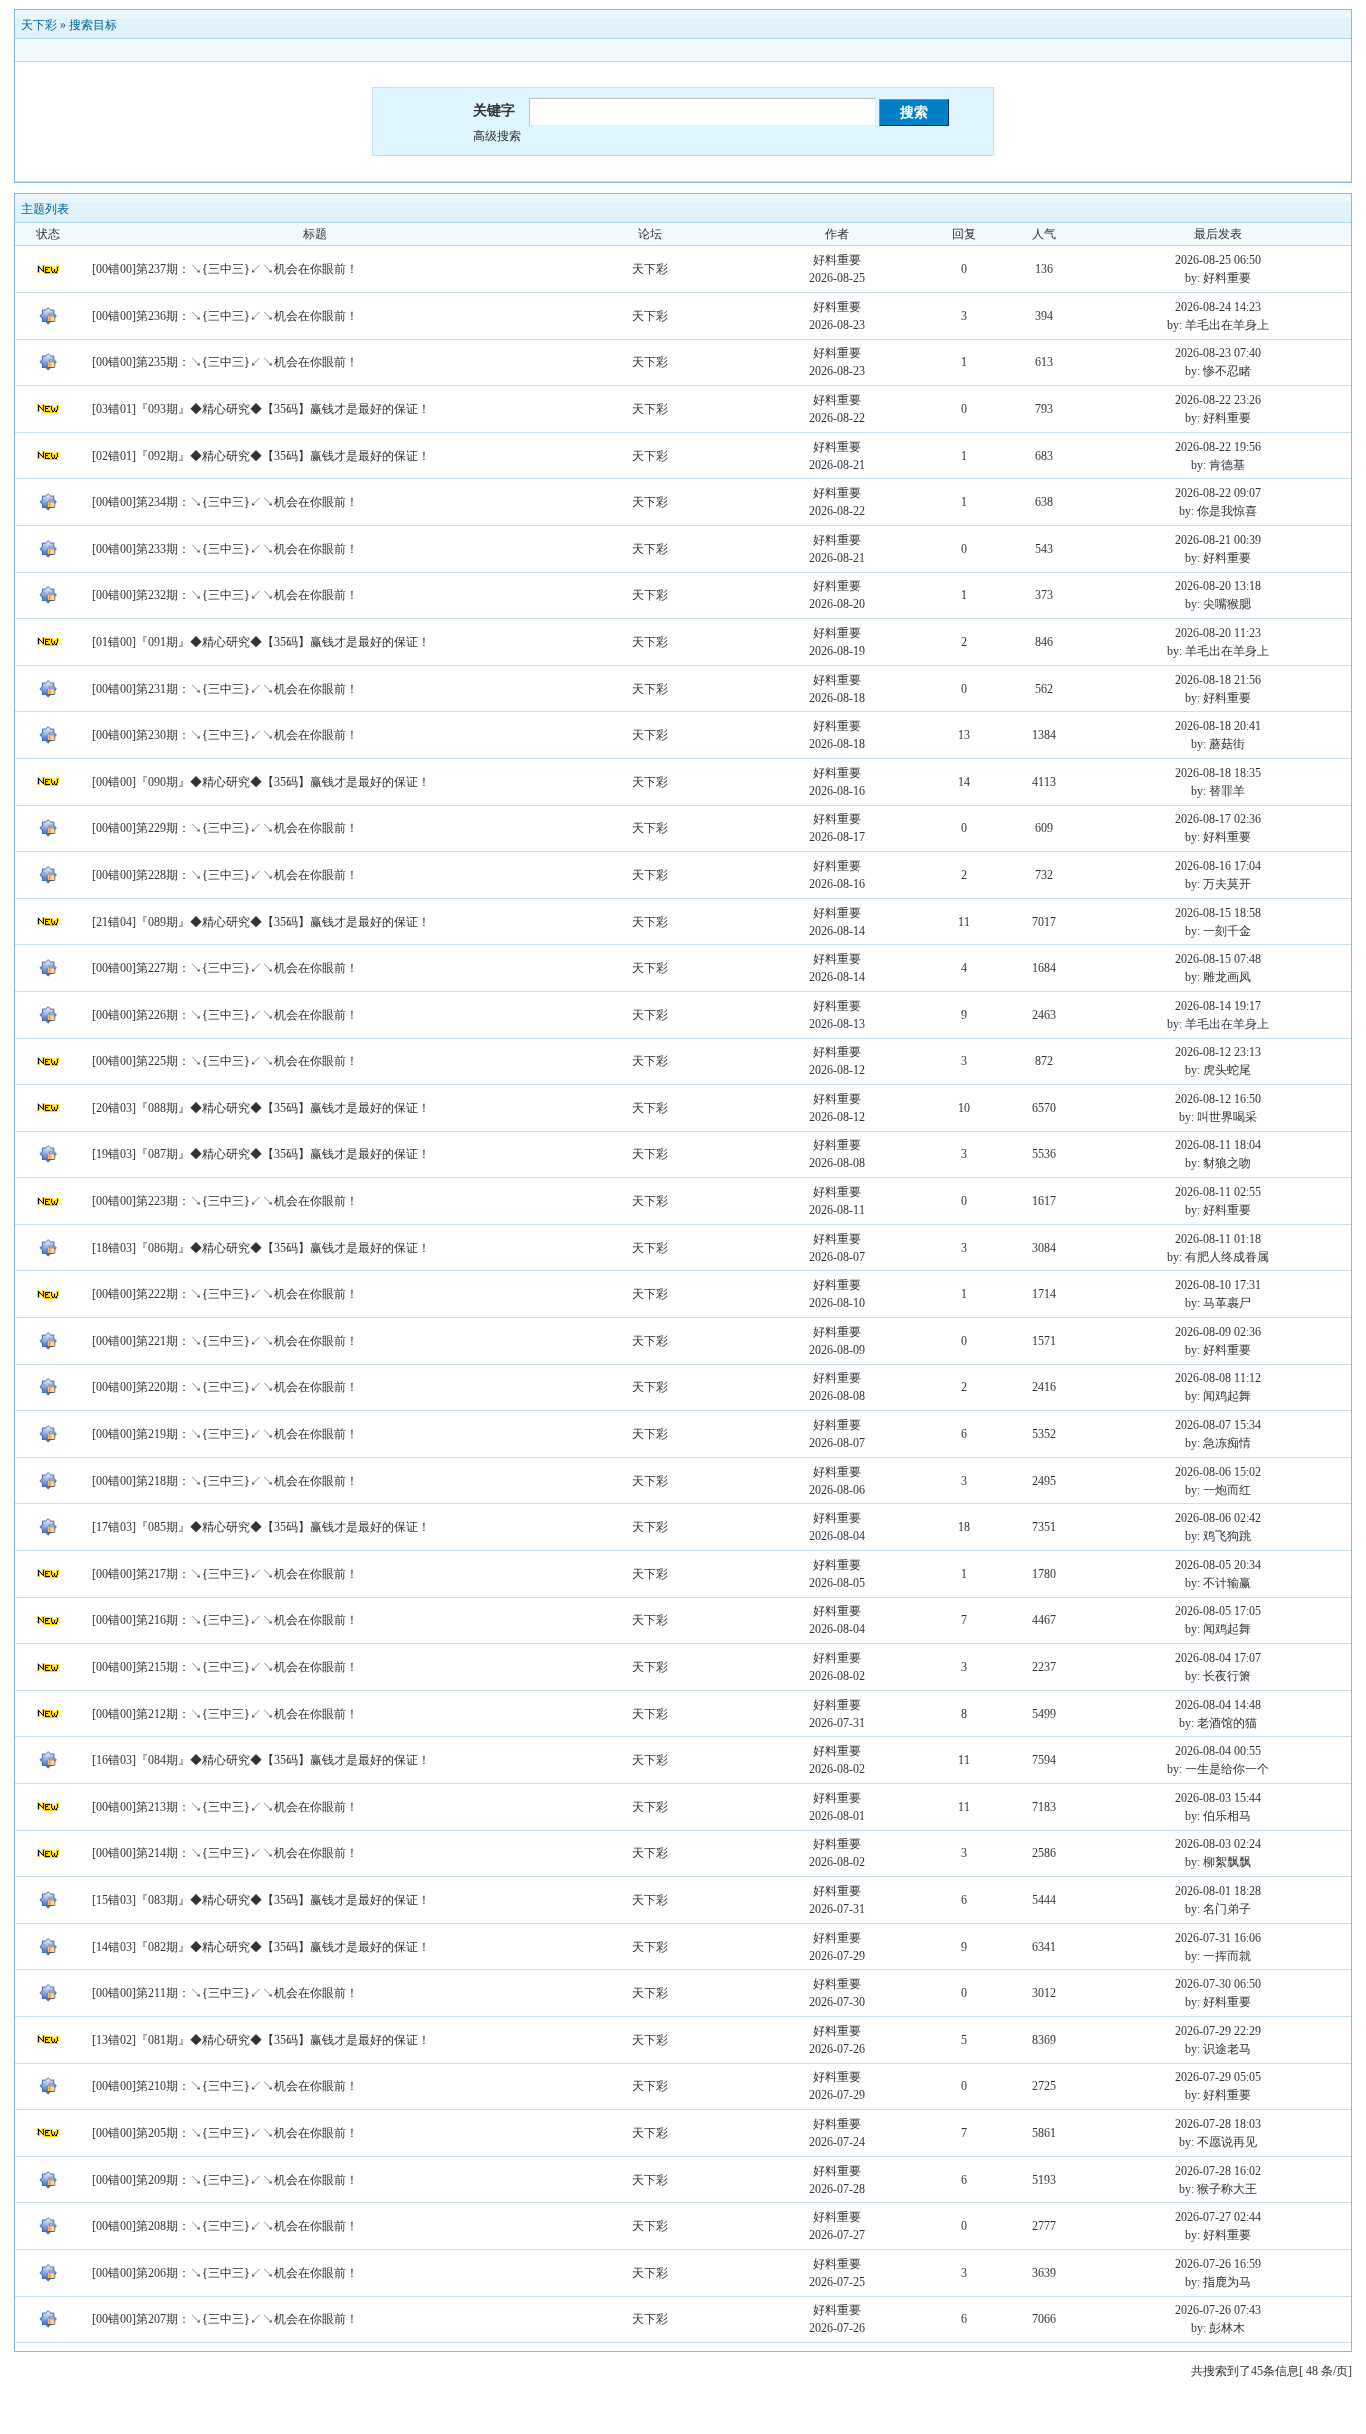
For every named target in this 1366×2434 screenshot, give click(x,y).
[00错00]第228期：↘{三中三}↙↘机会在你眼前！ (225, 875)
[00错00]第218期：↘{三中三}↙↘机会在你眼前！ (225, 1481)
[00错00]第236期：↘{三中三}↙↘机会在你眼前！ (225, 316)
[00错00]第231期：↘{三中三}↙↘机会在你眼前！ (225, 689)
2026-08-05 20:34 (1218, 1565)
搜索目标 (93, 25)
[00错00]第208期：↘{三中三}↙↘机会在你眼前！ (225, 2226)
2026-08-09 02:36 (1218, 1332)
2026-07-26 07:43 (1218, 2310)
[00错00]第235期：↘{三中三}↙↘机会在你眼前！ (225, 362)
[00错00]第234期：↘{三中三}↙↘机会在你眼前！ (225, 502)
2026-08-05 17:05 (1218, 1611)
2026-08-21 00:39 (1218, 540)
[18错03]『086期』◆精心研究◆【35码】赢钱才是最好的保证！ (261, 1248)
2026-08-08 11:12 (1218, 1378)
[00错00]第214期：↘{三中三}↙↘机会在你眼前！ (225, 1853)
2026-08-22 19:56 (1218, 447)
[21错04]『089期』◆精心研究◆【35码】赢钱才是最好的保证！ (261, 922)
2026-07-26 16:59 (1218, 2264)
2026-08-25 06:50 (1218, 260)
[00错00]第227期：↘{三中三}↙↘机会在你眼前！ (225, 968)
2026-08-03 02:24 (1218, 1844)
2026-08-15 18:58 (1218, 913)
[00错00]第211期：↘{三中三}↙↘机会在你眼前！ (225, 1993)
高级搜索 (497, 136)
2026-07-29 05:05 (1218, 2077)
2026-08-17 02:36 (1218, 819)
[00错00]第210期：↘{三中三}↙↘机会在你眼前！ (225, 2086)
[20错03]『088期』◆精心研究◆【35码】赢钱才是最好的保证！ (261, 1108)
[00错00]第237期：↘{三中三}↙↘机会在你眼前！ (225, 269)
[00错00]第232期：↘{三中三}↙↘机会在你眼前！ (225, 595)
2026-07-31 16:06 (1218, 1938)
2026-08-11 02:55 (1218, 1192)
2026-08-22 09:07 (1218, 493)
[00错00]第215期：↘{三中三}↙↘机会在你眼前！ (225, 1667)
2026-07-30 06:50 (1218, 1984)
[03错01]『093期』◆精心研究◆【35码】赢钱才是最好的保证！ (261, 409)
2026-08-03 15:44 (1218, 1798)
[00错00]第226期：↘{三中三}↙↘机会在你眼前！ (225, 1015)
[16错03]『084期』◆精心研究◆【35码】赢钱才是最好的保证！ (261, 1760)
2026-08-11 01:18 (1218, 1239)
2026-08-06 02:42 (1218, 1518)
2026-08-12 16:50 (1218, 1099)
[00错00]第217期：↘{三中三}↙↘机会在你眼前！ (225, 1574)
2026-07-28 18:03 (1218, 2124)
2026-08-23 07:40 (1218, 353)
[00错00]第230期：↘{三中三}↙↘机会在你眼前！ (225, 735)
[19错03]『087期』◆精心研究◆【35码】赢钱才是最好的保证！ (261, 1154)
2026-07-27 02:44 (1218, 2217)
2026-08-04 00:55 (1218, 1751)
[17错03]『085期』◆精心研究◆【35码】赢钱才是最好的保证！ (261, 1527)
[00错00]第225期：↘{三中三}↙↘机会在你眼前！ (225, 1061)
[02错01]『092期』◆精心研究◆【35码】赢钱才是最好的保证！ (261, 456)
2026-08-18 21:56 (1218, 680)
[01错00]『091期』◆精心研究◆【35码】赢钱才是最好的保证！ (261, 642)
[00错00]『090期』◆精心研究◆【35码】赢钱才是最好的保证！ (261, 782)
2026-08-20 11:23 (1218, 633)
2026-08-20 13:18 (1218, 586)
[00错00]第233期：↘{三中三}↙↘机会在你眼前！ (225, 549)
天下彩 (39, 25)
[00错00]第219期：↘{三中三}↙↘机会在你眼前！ (225, 1434)
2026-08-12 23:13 (1218, 1052)
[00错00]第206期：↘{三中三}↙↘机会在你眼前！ (225, 2273)
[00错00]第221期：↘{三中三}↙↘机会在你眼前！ (225, 1341)
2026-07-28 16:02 (1218, 2171)
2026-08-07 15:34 (1218, 1425)
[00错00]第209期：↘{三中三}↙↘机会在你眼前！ (225, 2180)
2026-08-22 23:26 (1218, 400)
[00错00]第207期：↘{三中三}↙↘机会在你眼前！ (225, 2319)
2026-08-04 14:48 (1218, 1705)
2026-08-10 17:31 (1218, 1285)
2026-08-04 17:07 (1218, 1658)
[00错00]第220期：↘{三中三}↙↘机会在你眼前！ (225, 1387)
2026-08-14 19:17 (1218, 1006)
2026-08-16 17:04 (1218, 866)
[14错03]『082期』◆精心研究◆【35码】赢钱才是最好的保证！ (261, 1947)
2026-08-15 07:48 (1218, 959)
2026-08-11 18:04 (1218, 1145)
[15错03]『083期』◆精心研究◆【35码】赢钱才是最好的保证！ (261, 1900)
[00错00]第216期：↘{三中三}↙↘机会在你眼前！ (225, 1620)
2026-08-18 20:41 (1218, 726)
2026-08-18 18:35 (1218, 773)
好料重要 (837, 260)
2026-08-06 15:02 (1218, 1472)
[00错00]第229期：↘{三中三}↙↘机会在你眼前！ (225, 828)
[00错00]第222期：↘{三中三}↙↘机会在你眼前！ (225, 1294)
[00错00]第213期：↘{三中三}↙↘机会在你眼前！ (225, 1807)
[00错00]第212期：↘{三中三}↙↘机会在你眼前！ (225, 1714)
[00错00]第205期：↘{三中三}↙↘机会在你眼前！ (225, 2133)
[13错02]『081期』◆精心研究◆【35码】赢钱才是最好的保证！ (261, 2040)
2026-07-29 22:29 (1218, 2031)
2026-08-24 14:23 (1218, 307)
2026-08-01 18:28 (1218, 1891)
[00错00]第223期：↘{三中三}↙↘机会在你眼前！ (225, 1201)
